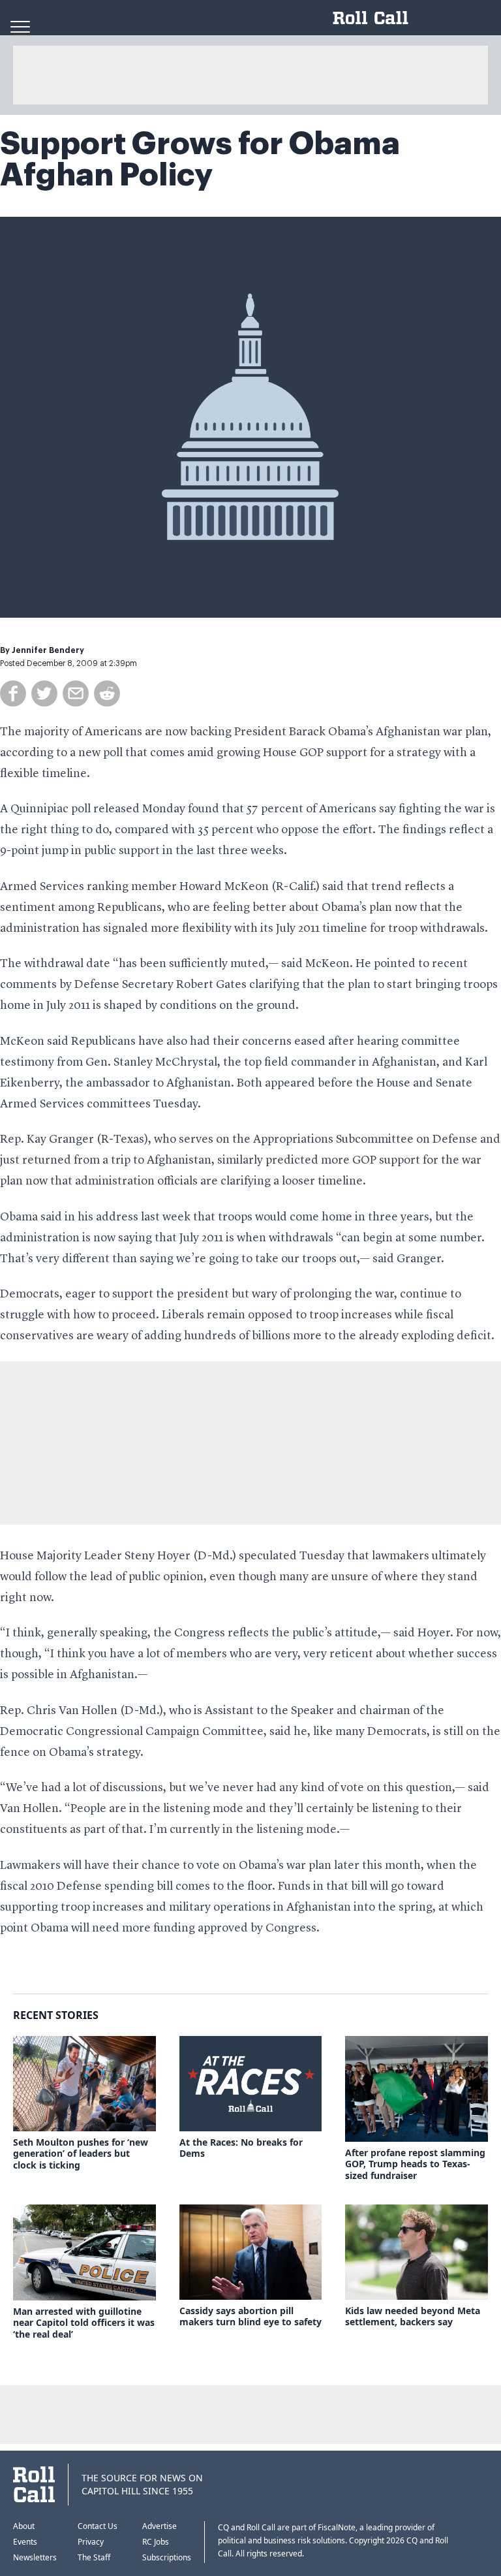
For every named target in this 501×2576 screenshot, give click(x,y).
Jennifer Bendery (48, 650)
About (24, 2526)
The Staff (94, 2557)
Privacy (91, 2542)
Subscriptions (167, 2557)
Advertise (159, 2526)
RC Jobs (156, 2542)
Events (25, 2542)
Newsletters (35, 2557)
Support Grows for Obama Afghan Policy (200, 159)
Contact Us (98, 2526)
